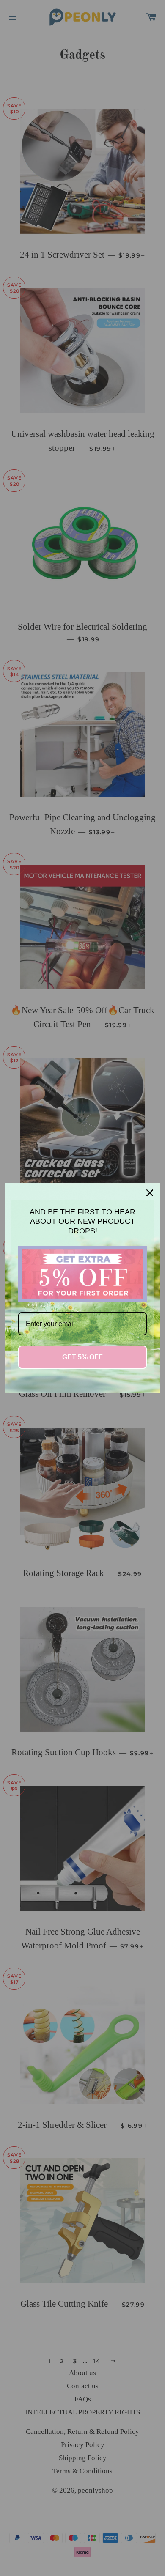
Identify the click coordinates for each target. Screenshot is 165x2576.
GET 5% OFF (82, 1357)
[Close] (150, 1193)
